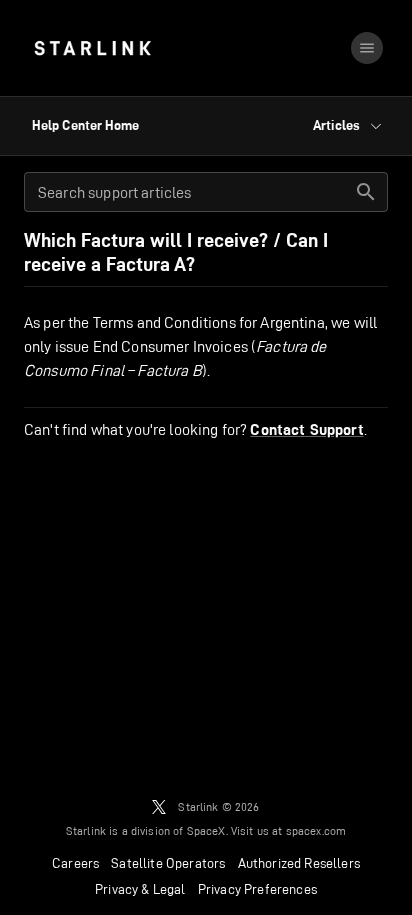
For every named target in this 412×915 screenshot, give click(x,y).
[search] (366, 192)
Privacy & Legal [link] (140, 889)
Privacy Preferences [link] (257, 889)
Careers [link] (75, 863)
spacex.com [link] (316, 830)
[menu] (367, 48)
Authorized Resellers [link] (299, 863)
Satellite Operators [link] (168, 863)
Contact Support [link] (306, 430)
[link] (92, 48)
